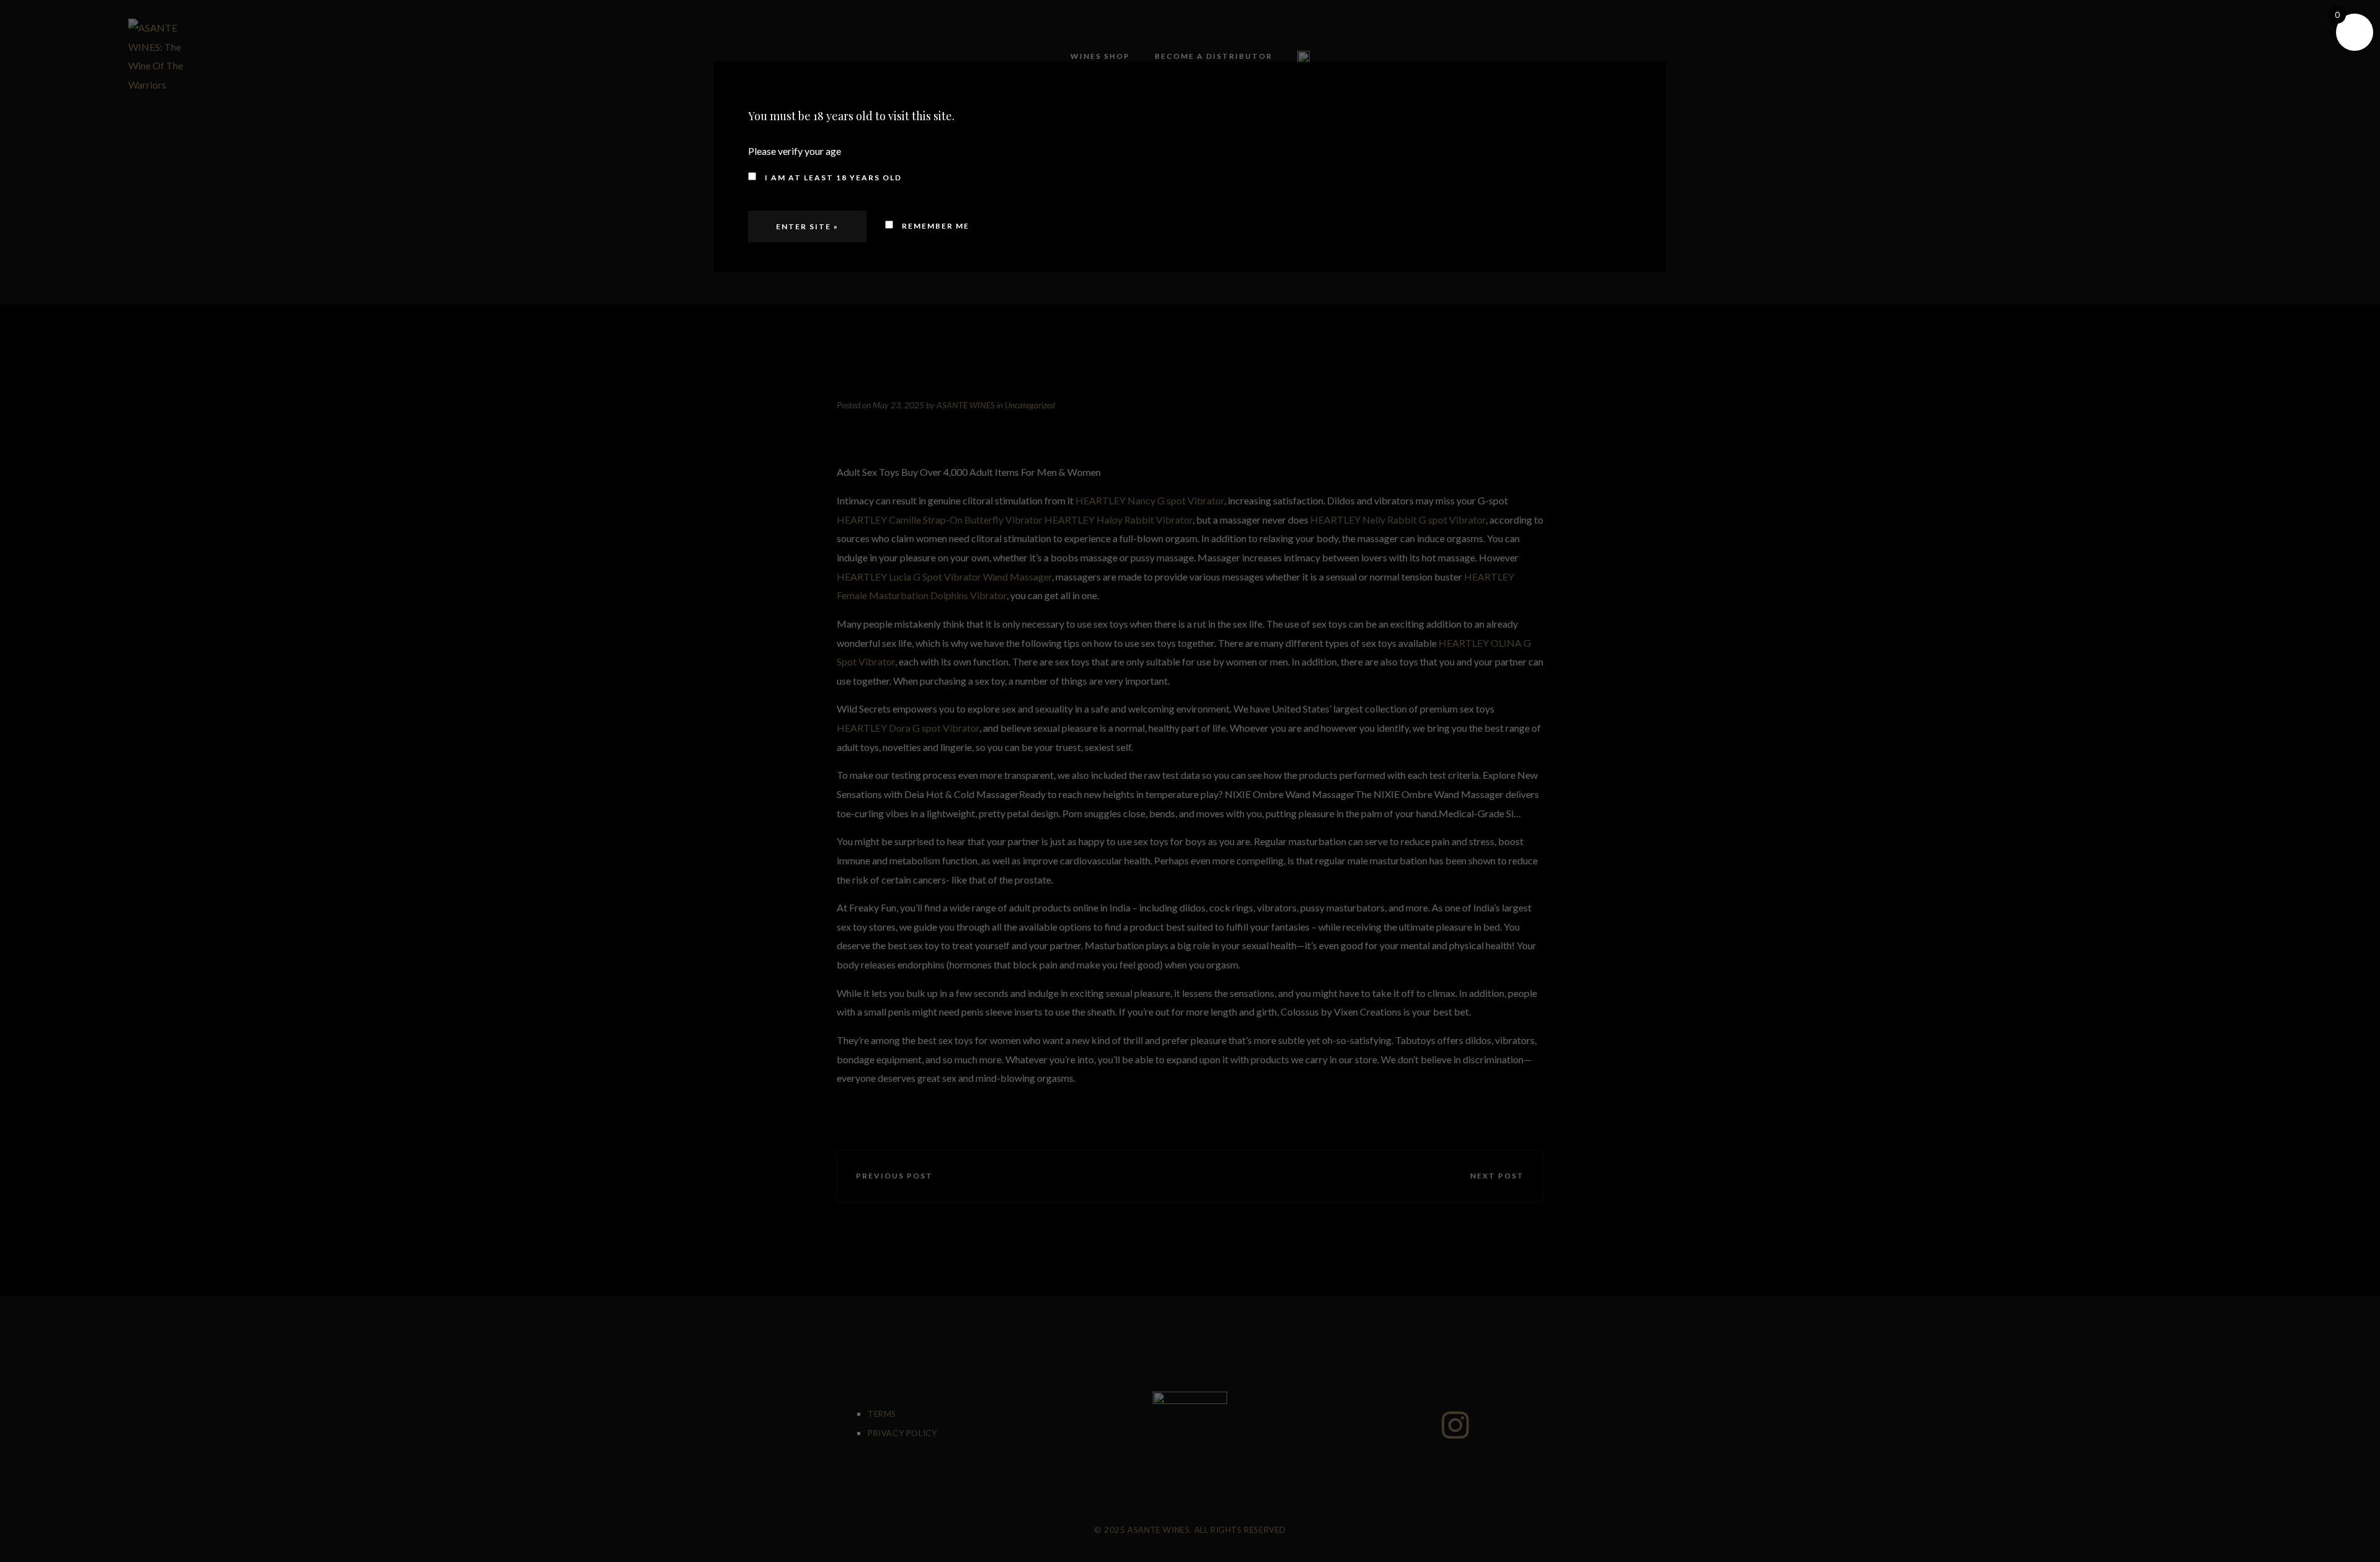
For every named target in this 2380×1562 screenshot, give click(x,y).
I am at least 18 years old (832, 178)
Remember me (934, 226)
